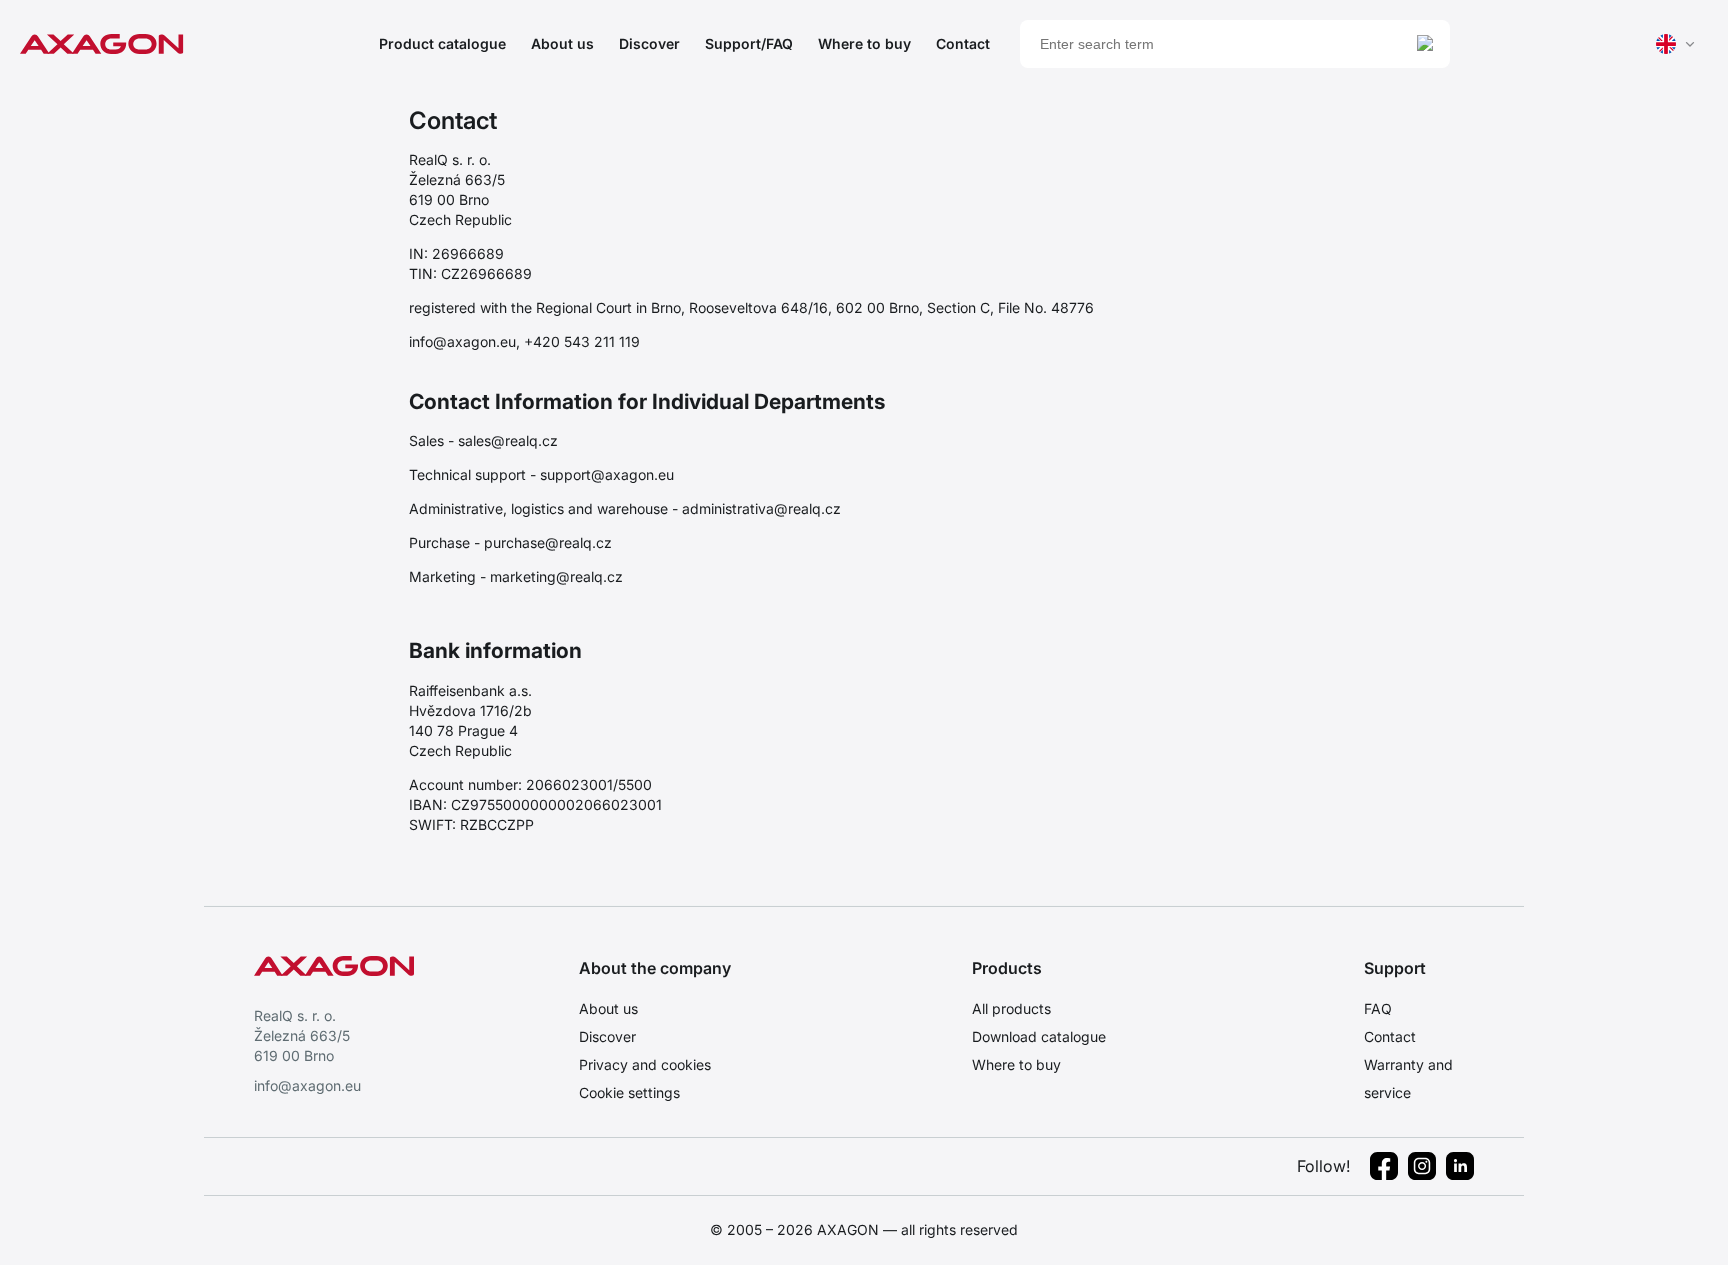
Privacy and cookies (645, 1064)
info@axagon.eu (307, 1085)
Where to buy (864, 43)
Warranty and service (1408, 1078)
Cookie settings (629, 1092)
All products (1011, 1008)
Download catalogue (1039, 1036)
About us (562, 43)
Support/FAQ (749, 43)
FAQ (1378, 1008)
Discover (649, 43)
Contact (963, 43)
